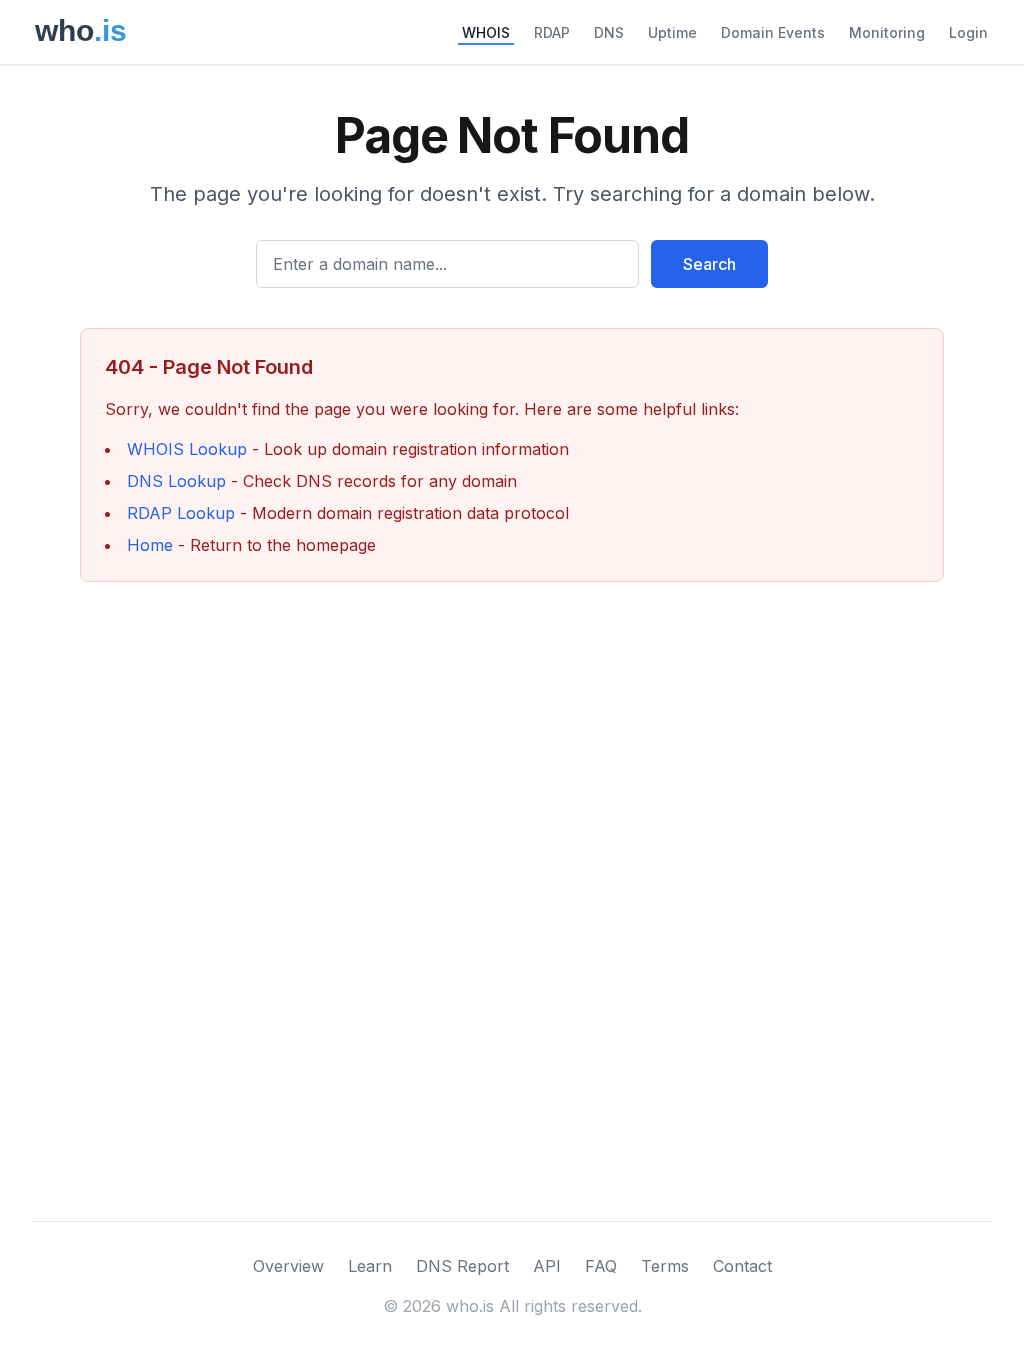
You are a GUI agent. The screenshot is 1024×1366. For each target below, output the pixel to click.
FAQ (601, 1266)
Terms (665, 1266)
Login (968, 32)
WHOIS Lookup (187, 449)
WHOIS (486, 32)
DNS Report (462, 1266)
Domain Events (773, 32)
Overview (288, 1266)
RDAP (552, 32)
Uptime (672, 32)
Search (709, 264)
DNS (609, 32)
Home (150, 545)
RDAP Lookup (181, 513)
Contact (742, 1266)
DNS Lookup (176, 481)
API (547, 1266)
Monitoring (887, 32)
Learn (370, 1266)
